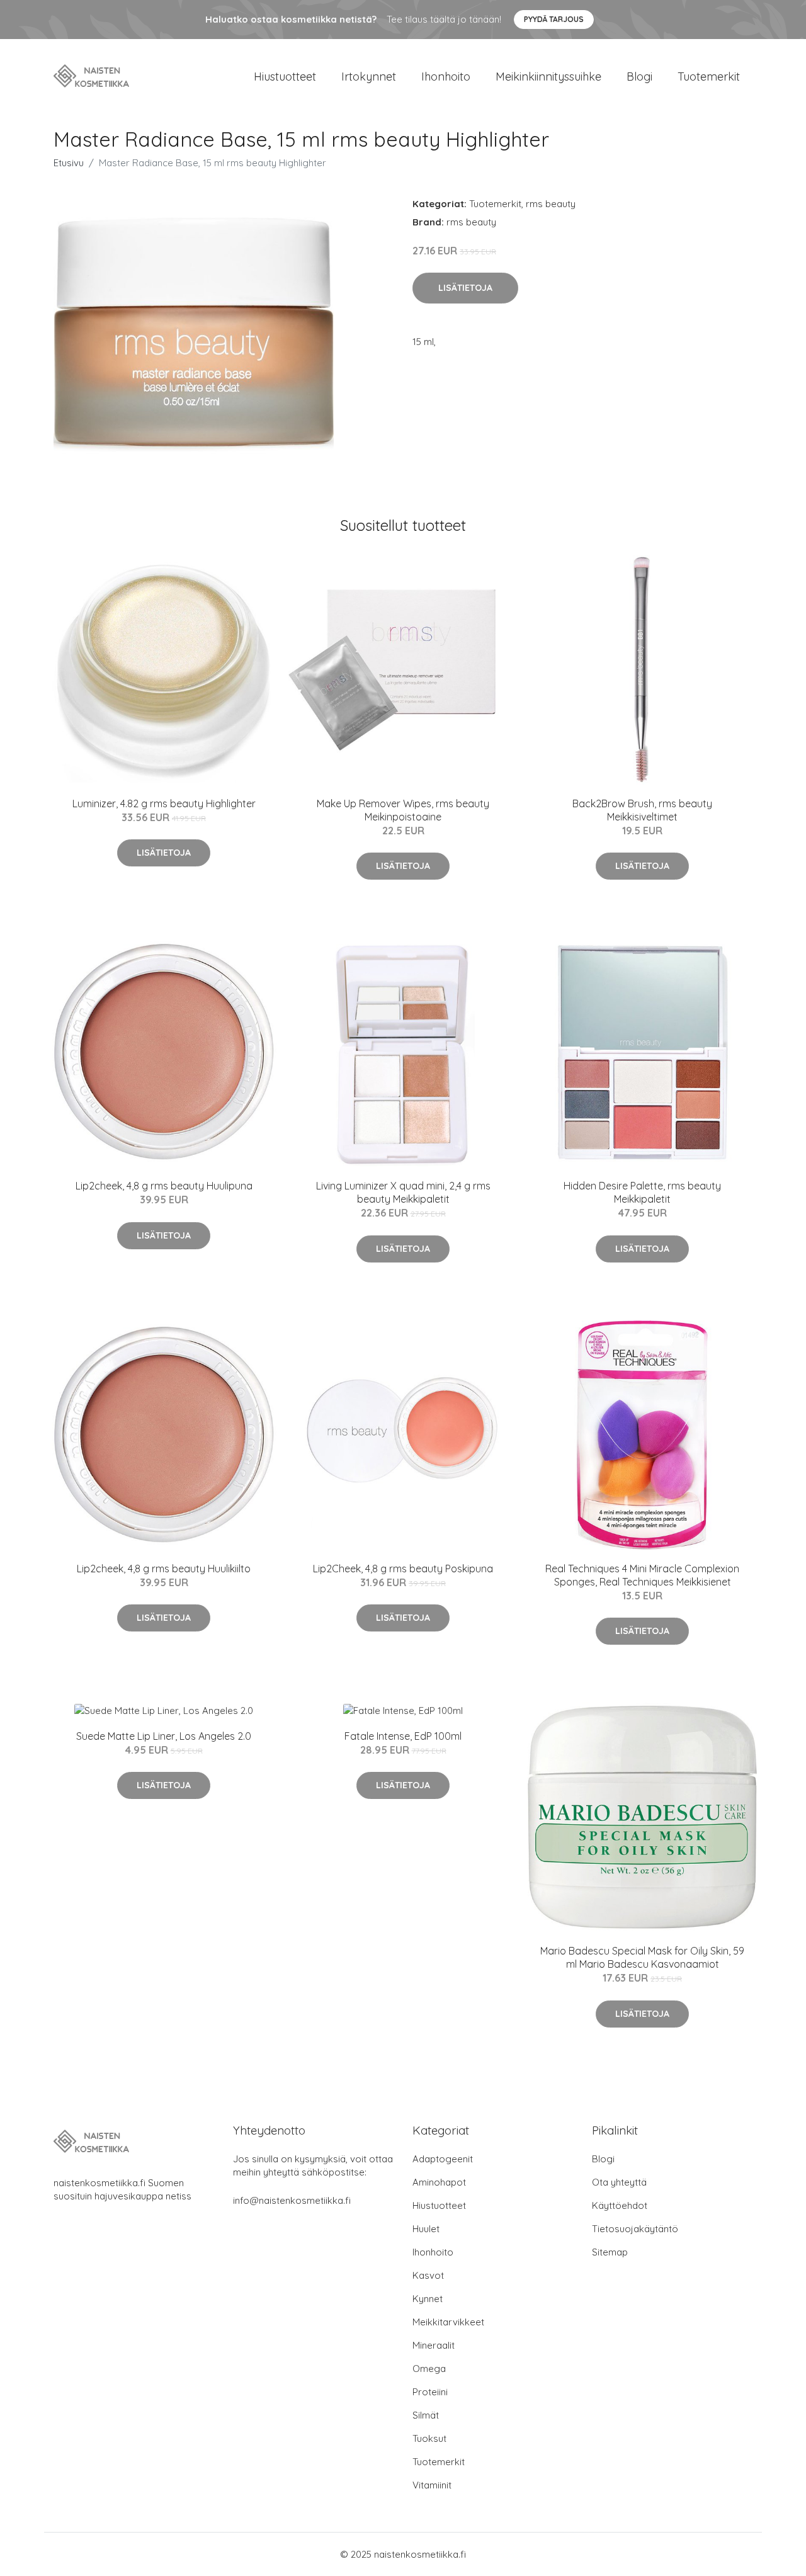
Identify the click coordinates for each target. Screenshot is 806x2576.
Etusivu (69, 163)
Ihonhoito (446, 77)
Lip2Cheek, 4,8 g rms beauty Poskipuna (403, 1569)
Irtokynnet (369, 77)
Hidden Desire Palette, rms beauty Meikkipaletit (642, 1192)
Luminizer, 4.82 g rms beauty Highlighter (164, 803)
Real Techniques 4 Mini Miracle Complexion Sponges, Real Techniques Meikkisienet (642, 1575)
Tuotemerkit (709, 77)
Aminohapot (439, 2182)
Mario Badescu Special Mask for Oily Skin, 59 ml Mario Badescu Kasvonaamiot (642, 1957)
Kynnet (428, 2299)
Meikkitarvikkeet (448, 2322)
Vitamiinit (432, 2485)
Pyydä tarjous (554, 19)
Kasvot (428, 2275)
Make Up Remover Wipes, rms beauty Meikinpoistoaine (403, 810)
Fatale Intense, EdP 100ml (403, 1736)
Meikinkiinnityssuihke (548, 77)
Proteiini (430, 2392)
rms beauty (551, 204)
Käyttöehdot (620, 2205)
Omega (429, 2369)
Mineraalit (434, 2345)
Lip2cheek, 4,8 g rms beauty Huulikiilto (164, 1569)
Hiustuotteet (285, 77)
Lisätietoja (465, 288)
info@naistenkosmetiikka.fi (292, 2200)
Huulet (426, 2229)
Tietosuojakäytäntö (635, 2229)
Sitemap (610, 2252)
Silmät (426, 2415)
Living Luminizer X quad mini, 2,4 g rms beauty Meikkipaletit (403, 1192)
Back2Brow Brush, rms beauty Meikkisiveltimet (642, 810)
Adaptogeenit (443, 2159)
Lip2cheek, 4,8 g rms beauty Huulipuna (164, 1186)
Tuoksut (429, 2438)
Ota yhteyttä (619, 2182)
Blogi (639, 77)
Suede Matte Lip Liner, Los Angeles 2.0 (164, 1736)
